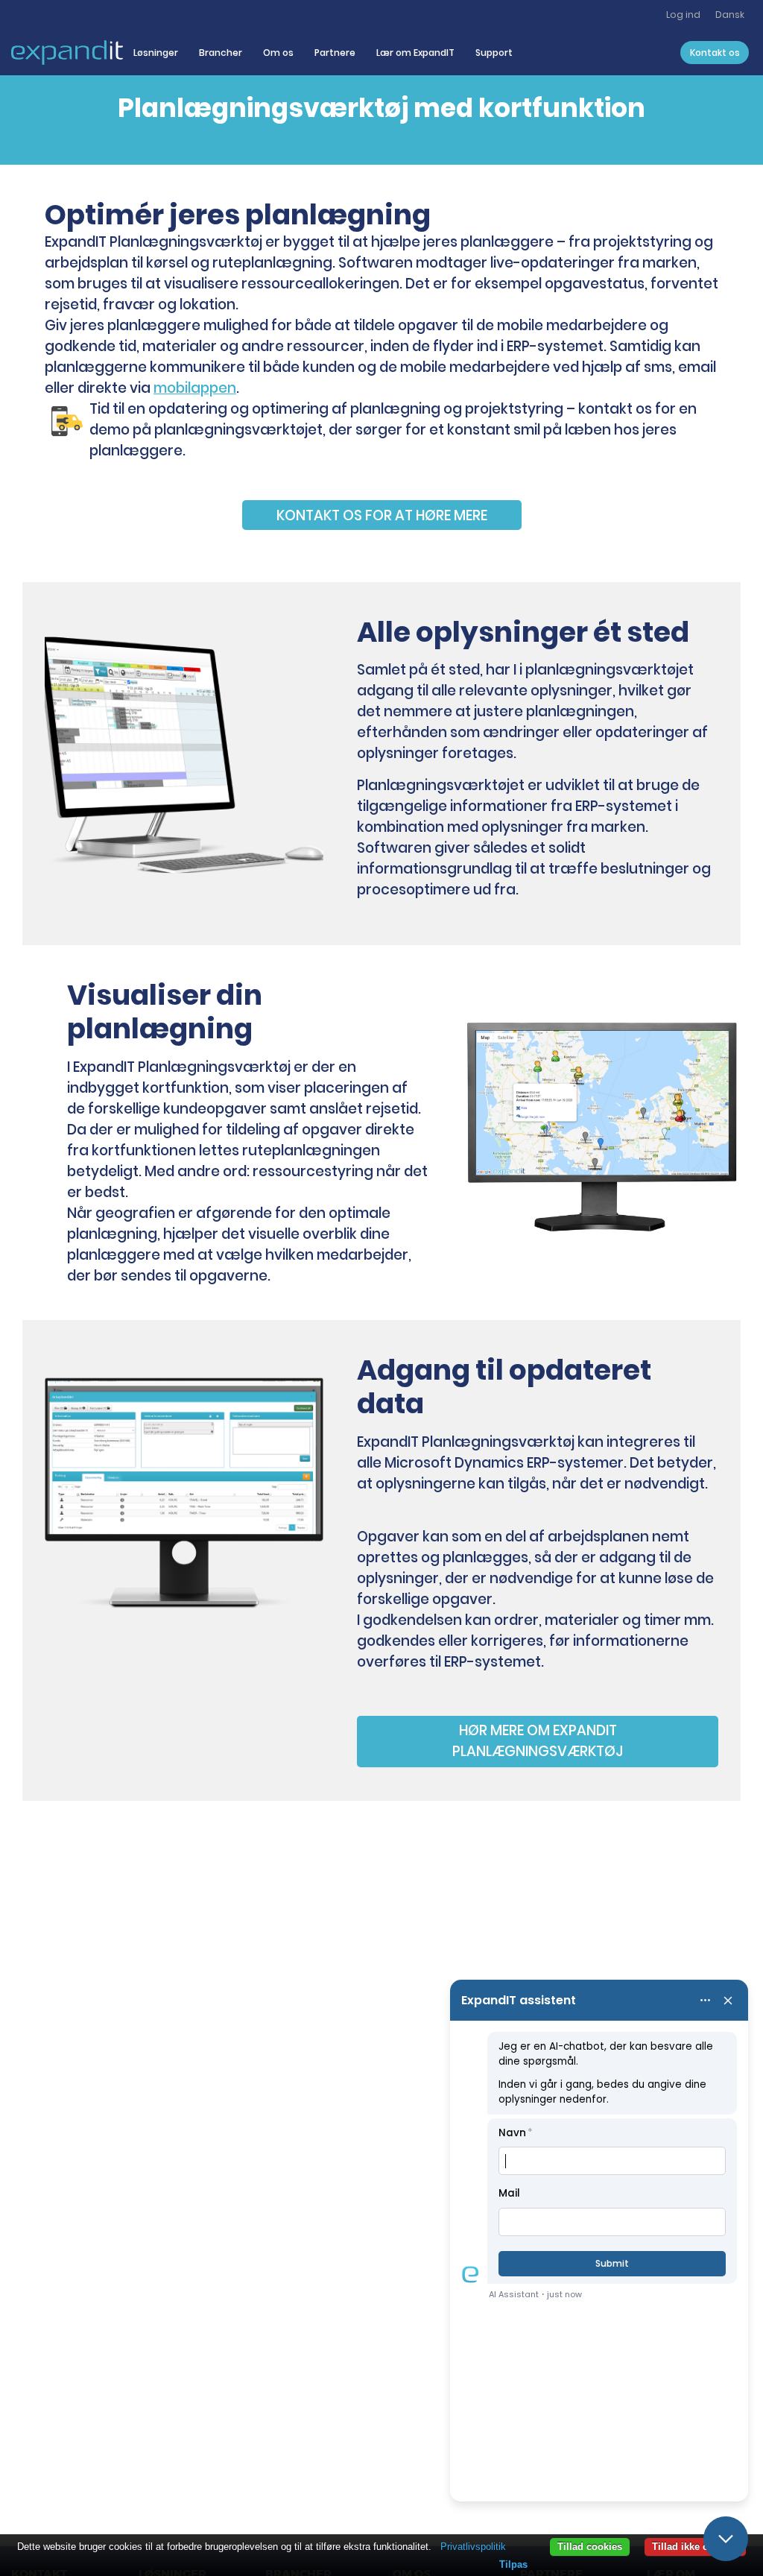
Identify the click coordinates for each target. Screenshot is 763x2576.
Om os (278, 53)
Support (494, 53)
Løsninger (156, 53)
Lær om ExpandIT (415, 53)
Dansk (730, 15)
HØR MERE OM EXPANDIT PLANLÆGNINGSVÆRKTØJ (538, 1741)
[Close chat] (726, 2539)
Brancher (221, 53)
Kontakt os (715, 53)
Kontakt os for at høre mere (382, 515)
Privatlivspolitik (473, 2547)
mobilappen (195, 388)
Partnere (335, 53)
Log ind (683, 15)
